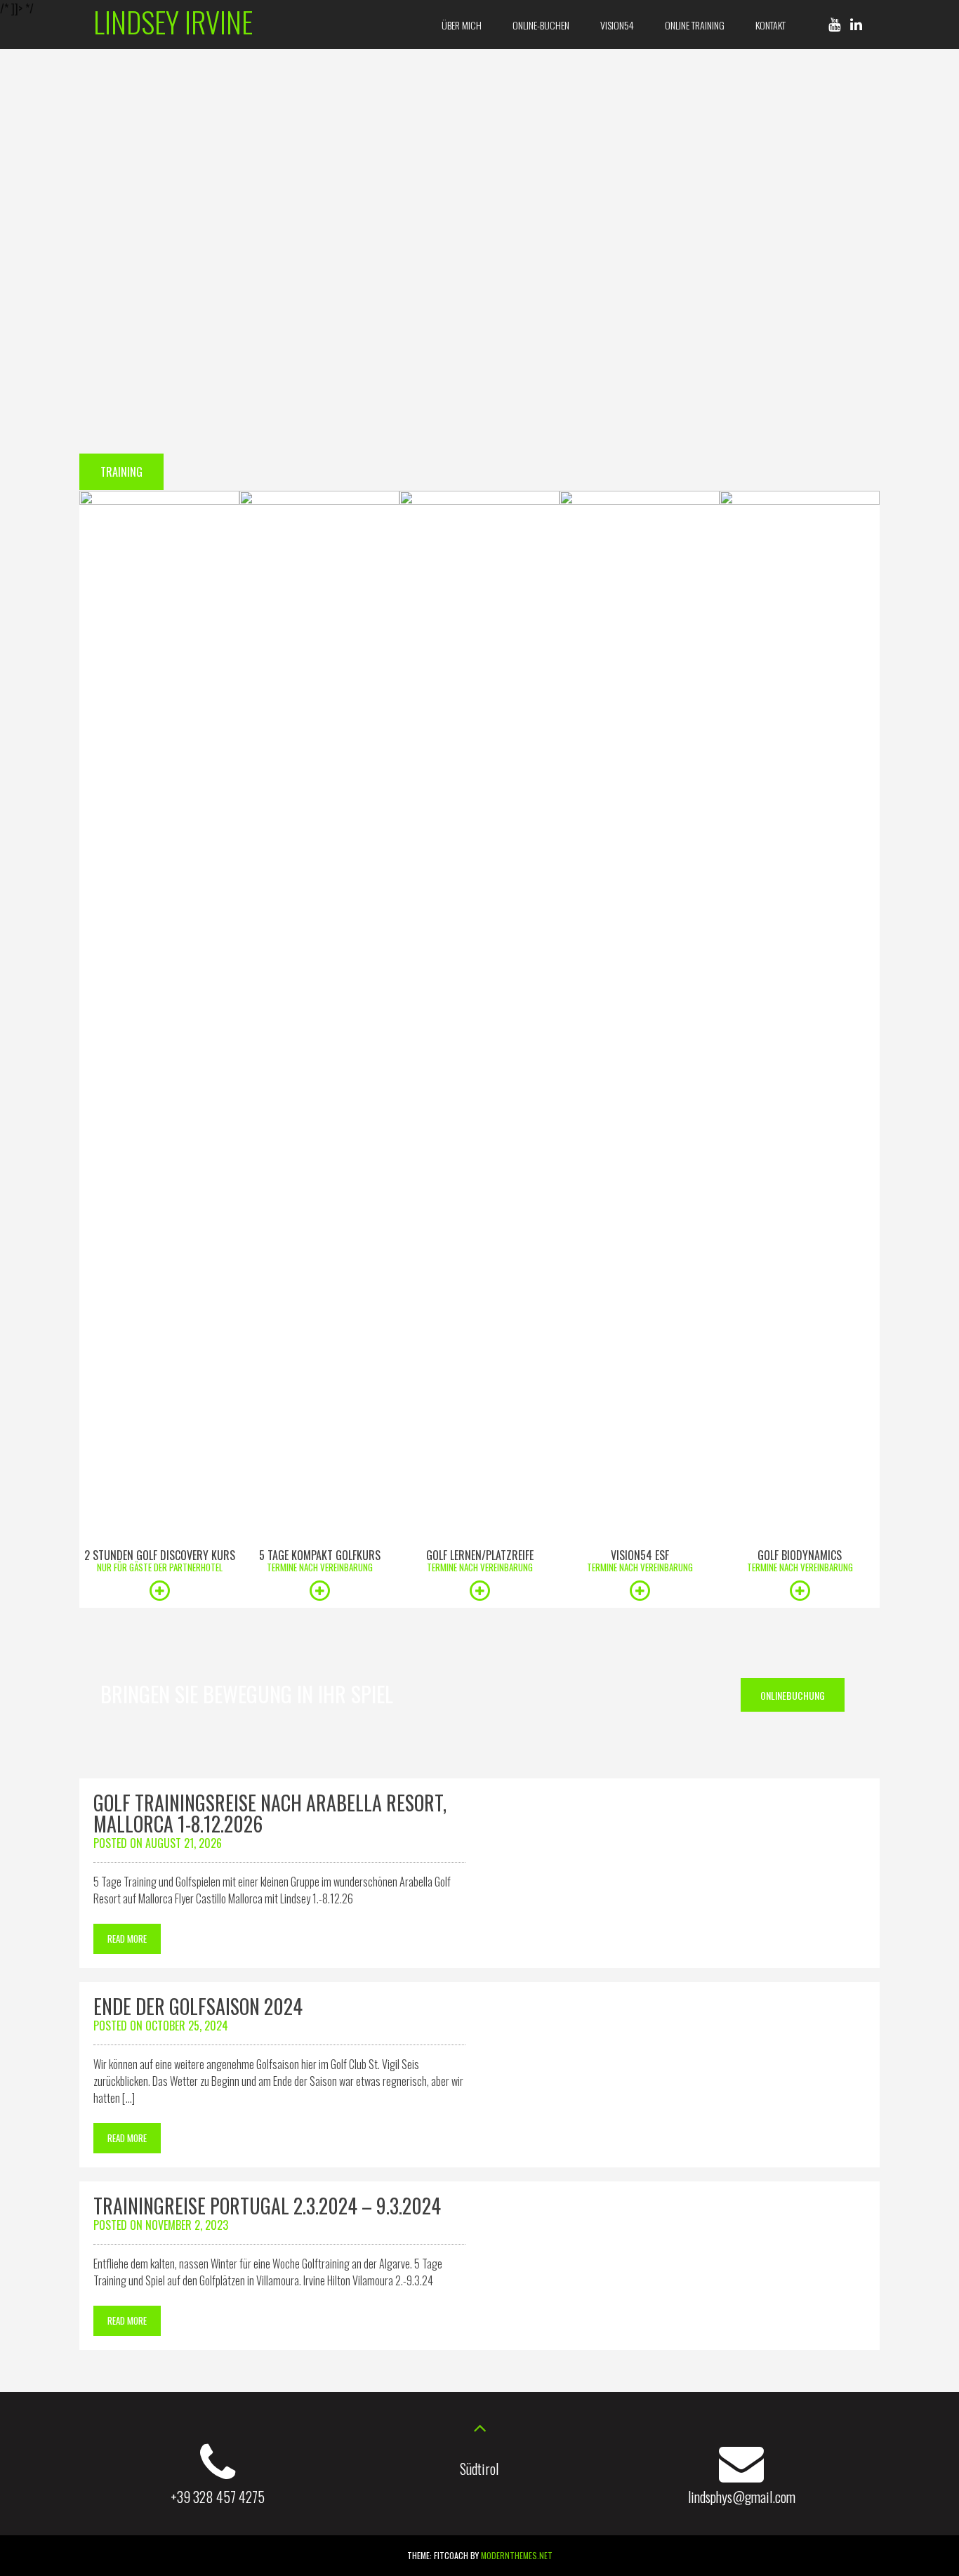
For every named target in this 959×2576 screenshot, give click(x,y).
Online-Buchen (541, 25)
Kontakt (770, 25)
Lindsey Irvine (173, 21)
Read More (127, 1938)
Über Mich (462, 25)
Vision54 (617, 25)
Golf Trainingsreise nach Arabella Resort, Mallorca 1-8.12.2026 (270, 1813)
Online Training (695, 25)
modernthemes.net (517, 2555)
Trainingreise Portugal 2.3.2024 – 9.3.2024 (267, 2206)
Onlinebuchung (793, 1695)
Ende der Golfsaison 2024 (198, 2006)
